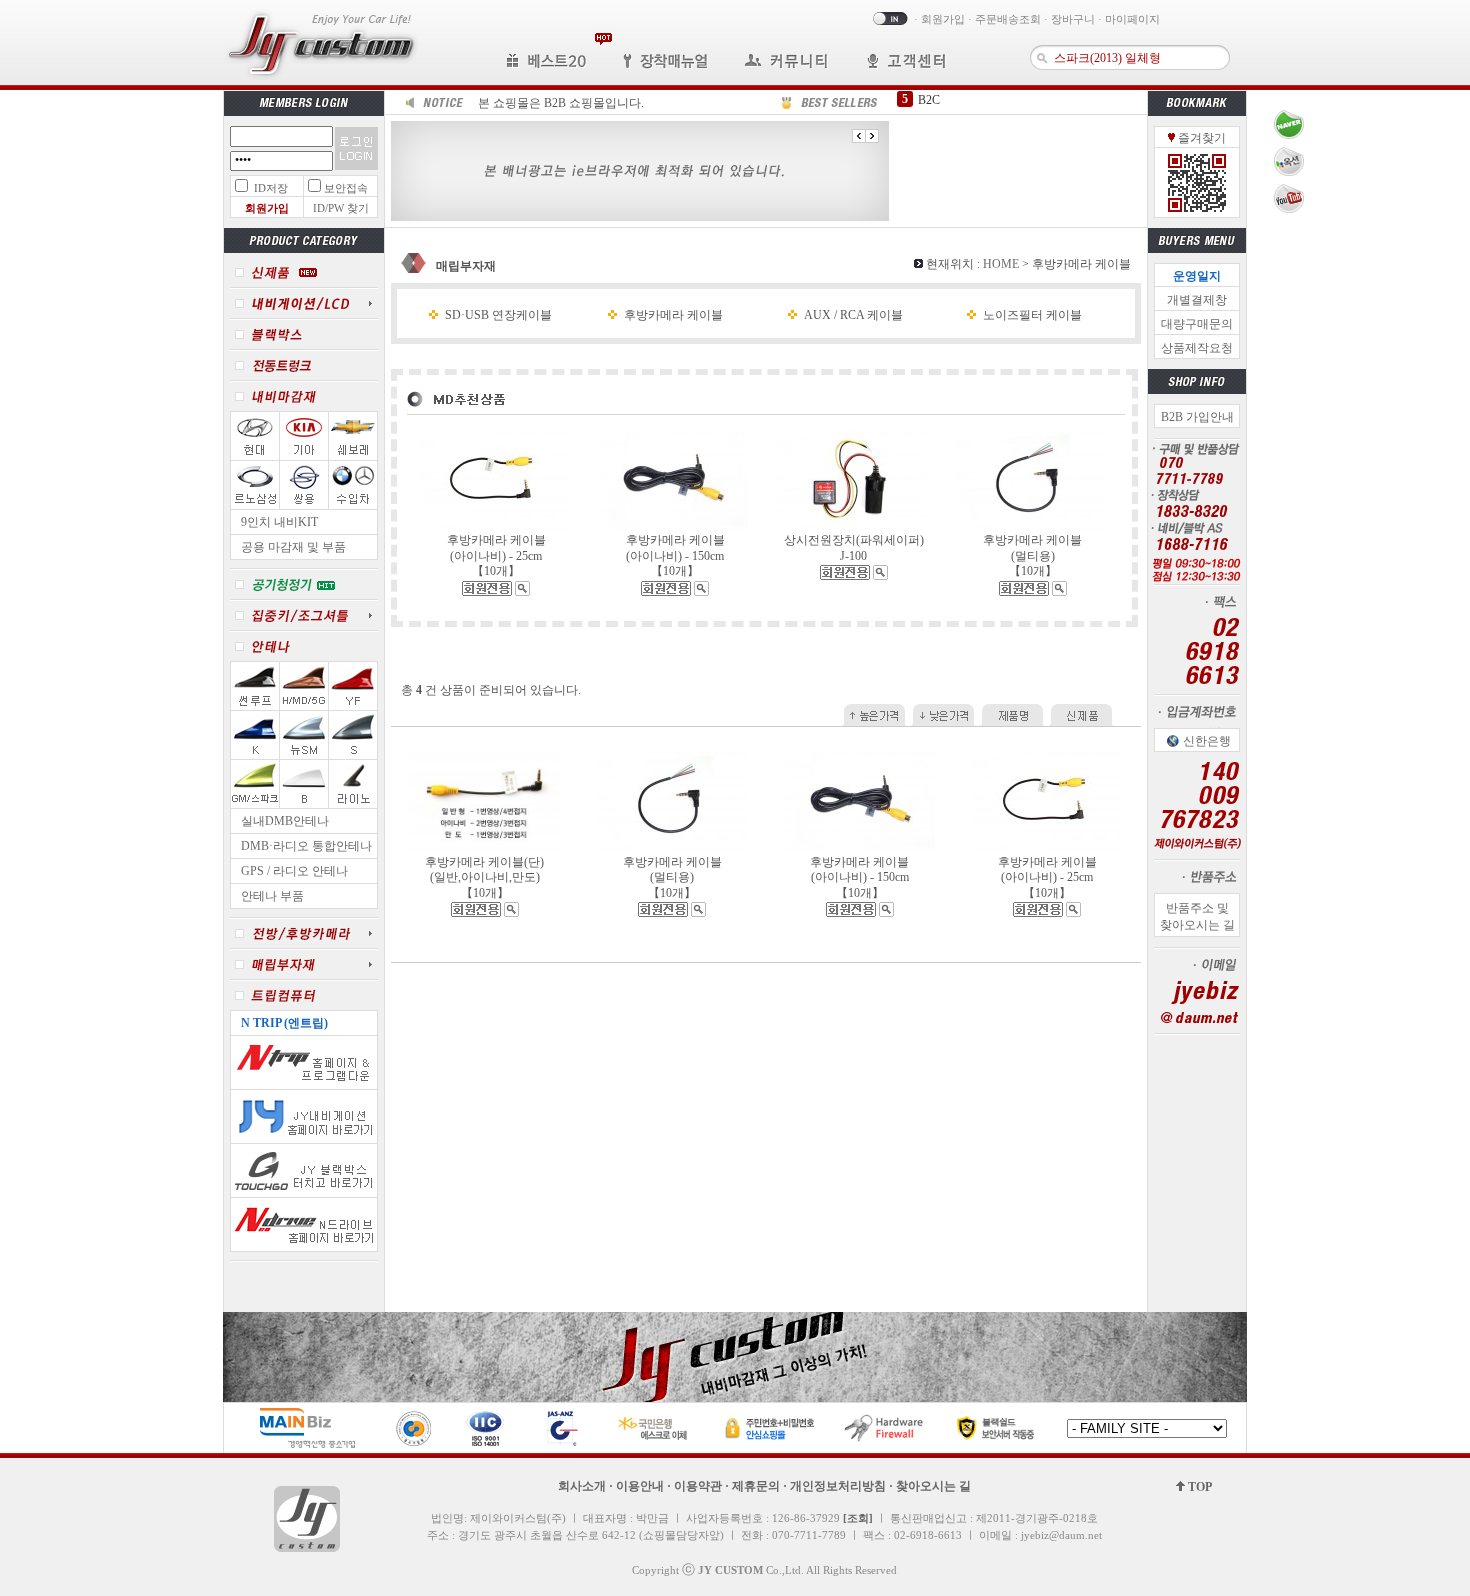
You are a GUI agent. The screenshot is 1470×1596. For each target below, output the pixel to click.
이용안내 (640, 1486)
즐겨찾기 (1200, 138)
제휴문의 (756, 1486)
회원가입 (943, 19)
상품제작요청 (1197, 348)
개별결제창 (1197, 300)
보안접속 (346, 188)
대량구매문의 (1197, 324)
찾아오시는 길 (933, 1486)
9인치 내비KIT (279, 522)
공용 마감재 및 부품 (293, 547)
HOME (1001, 264)
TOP (1198, 1487)
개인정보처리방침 (838, 1486)
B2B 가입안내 (1197, 417)
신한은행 (1207, 741)
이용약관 (698, 1486)
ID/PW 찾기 (341, 208)
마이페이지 (1132, 19)
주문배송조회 (1008, 19)
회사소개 (582, 1486)
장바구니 (1073, 19)
